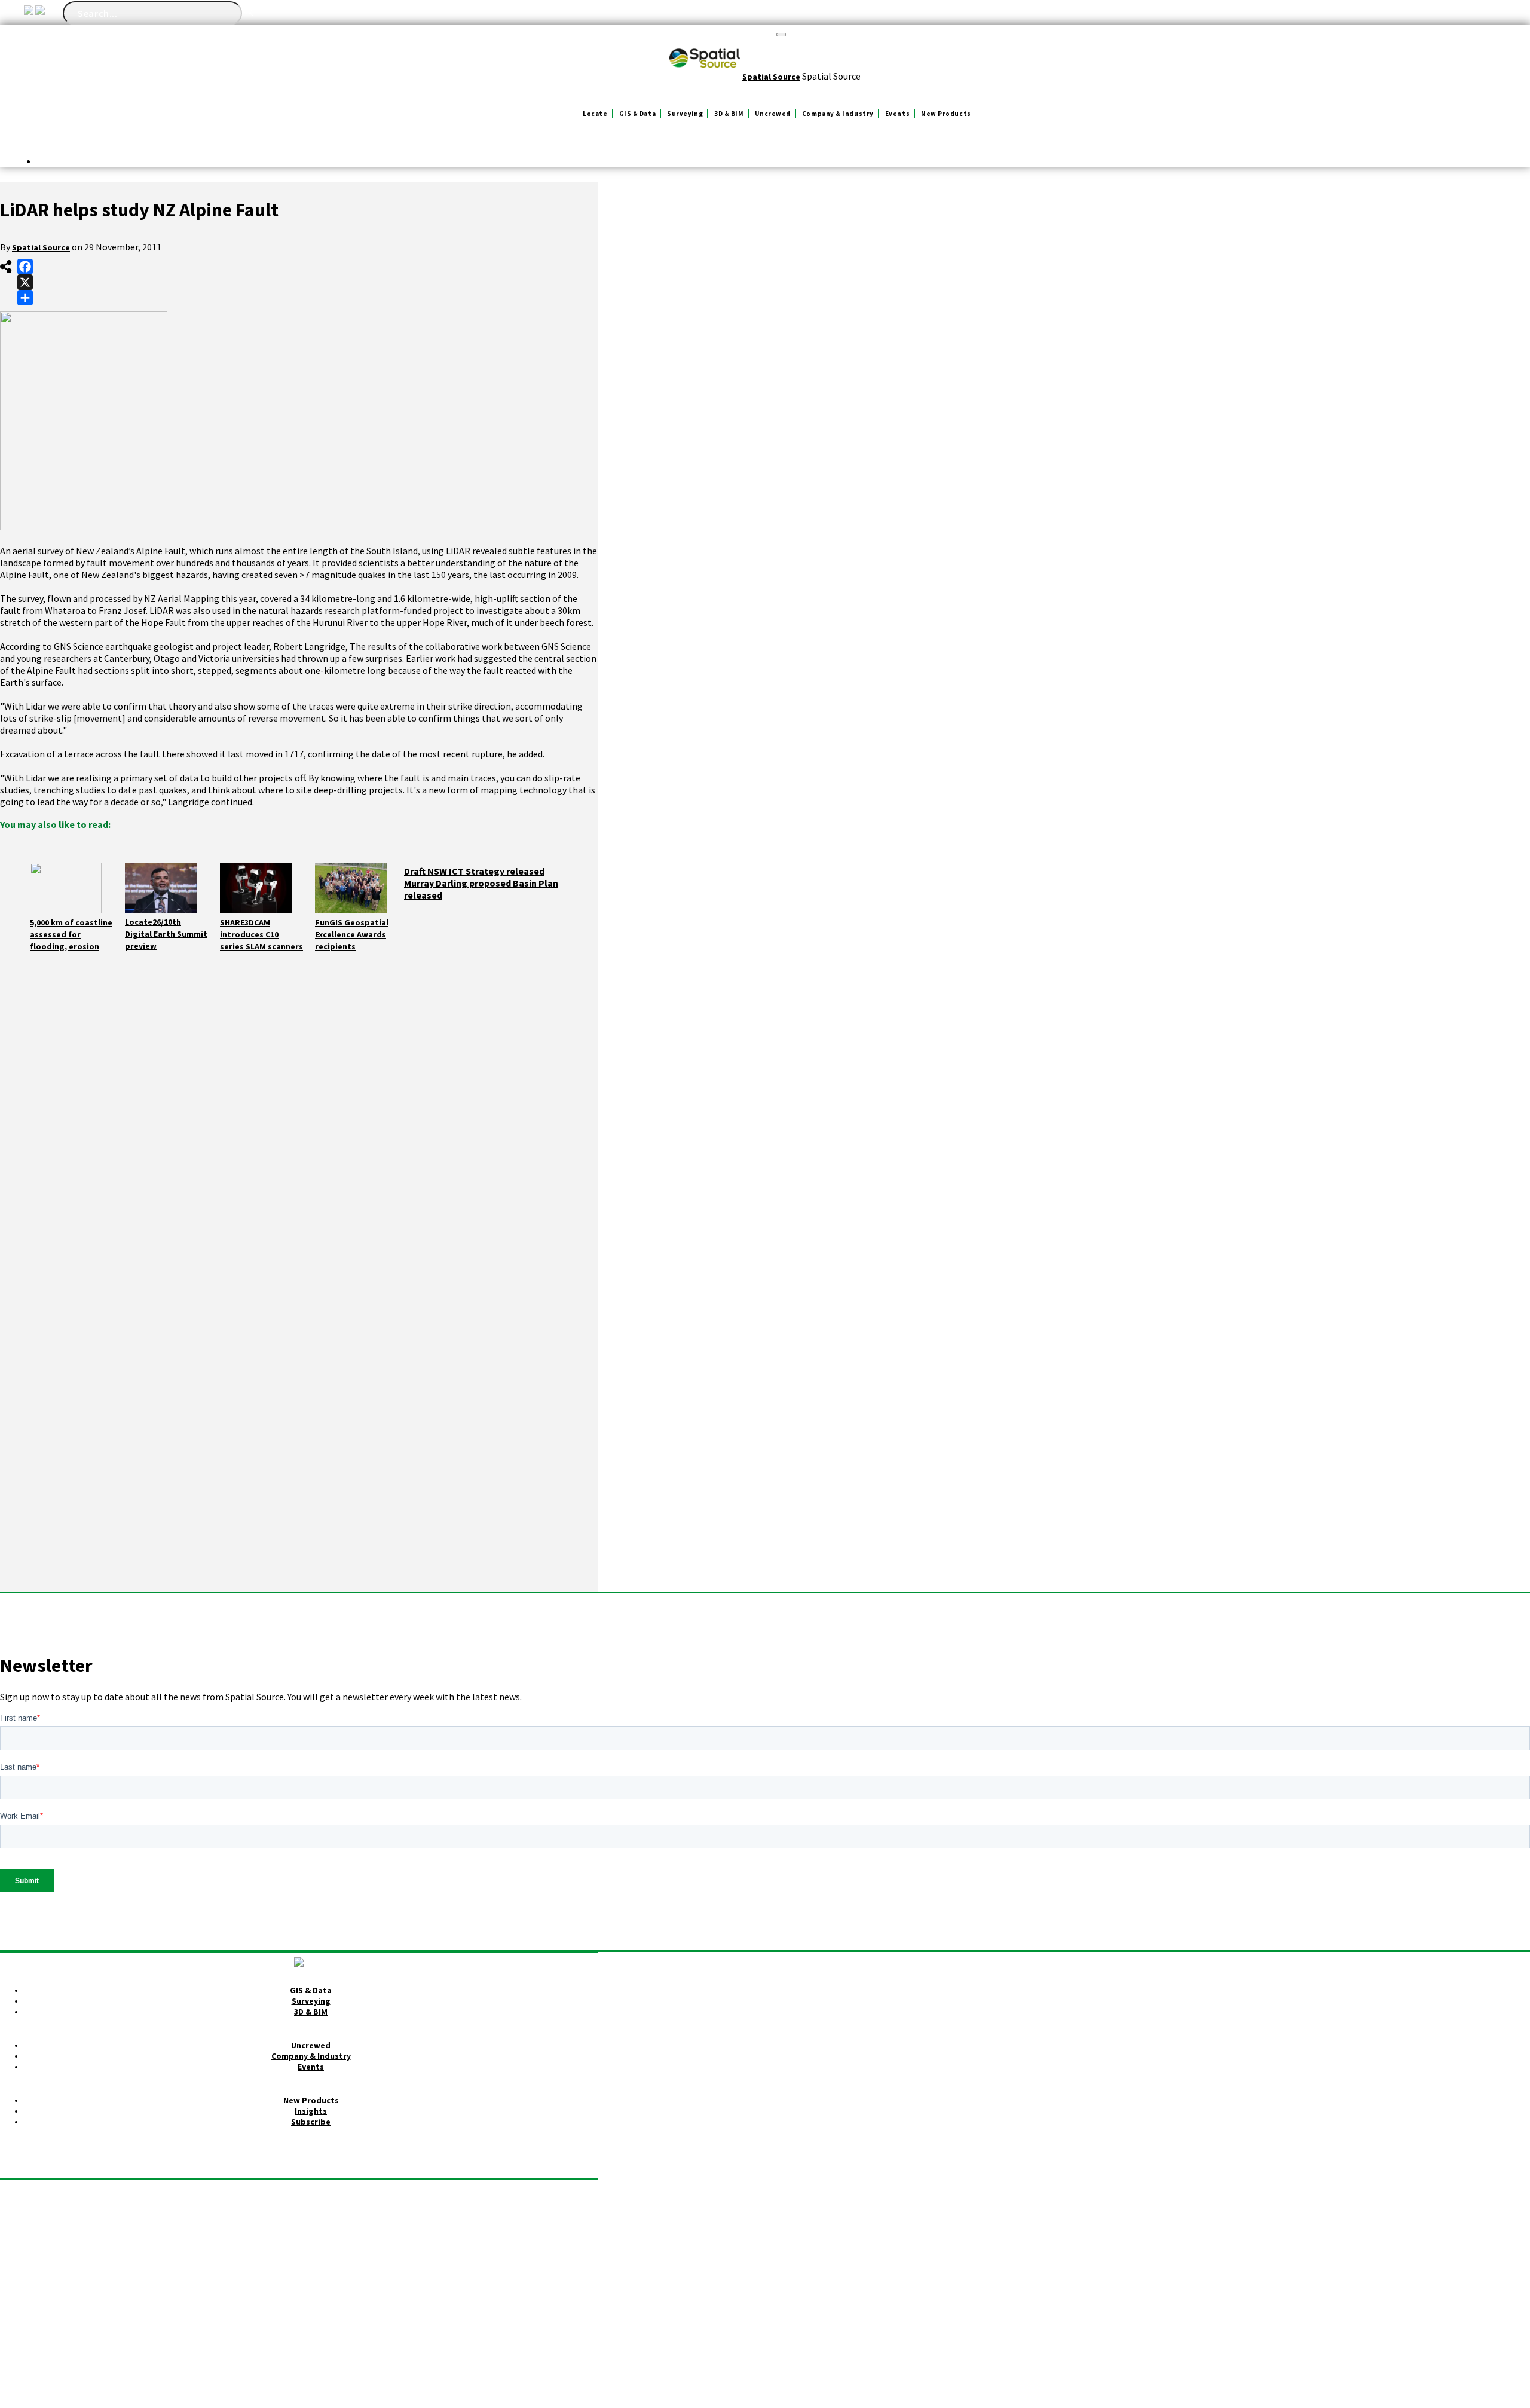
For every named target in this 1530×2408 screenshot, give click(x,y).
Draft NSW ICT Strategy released (474, 871)
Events (897, 114)
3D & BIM (729, 114)
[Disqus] (299, 1132)
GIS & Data (638, 114)
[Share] (25, 298)
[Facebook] (25, 267)
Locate (595, 114)
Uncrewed (772, 114)
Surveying (685, 114)
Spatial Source (41, 247)
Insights (311, 2111)
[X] (25, 282)
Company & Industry (838, 114)
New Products (946, 114)
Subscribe (311, 2122)
